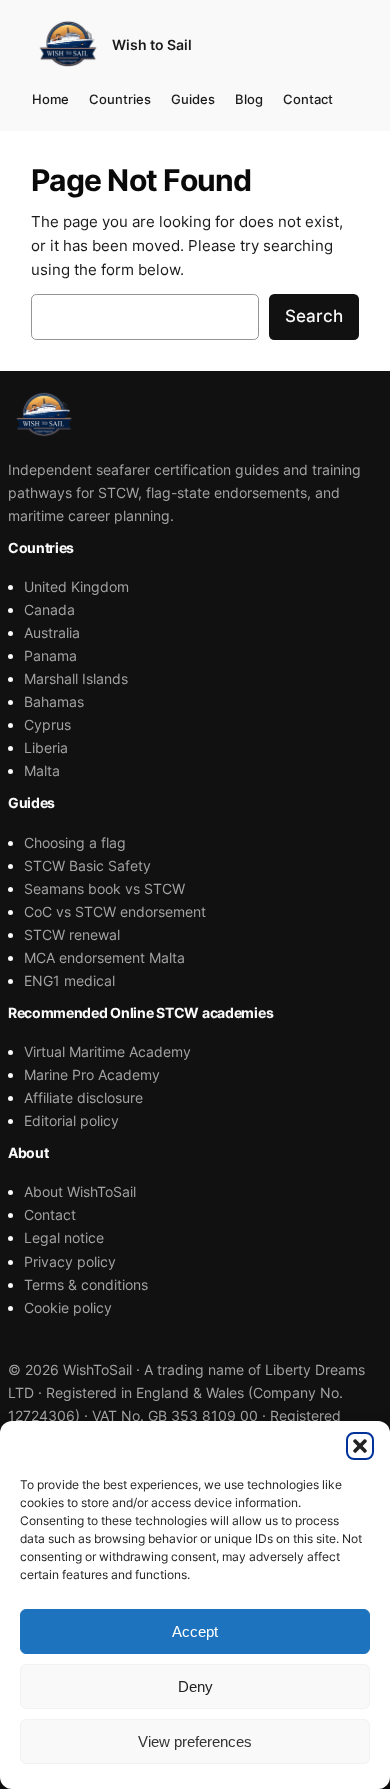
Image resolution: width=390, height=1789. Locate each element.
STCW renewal (72, 934)
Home (50, 99)
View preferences (195, 1741)
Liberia (46, 747)
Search (314, 316)
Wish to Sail (152, 44)
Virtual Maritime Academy (107, 1051)
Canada (49, 609)
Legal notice (64, 1237)
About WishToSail (80, 1191)
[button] (360, 1446)
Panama (50, 655)
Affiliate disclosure (83, 1097)
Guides (193, 99)
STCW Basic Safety (87, 865)
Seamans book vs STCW (104, 888)
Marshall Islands (76, 678)
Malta (42, 770)
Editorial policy (71, 1120)
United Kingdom (76, 586)
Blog (249, 99)
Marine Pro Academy (92, 1074)
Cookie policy (68, 1307)
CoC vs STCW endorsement (115, 911)
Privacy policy (70, 1261)
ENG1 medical (69, 980)
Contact (308, 99)
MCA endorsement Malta (104, 957)
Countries (120, 99)
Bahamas (54, 701)
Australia (52, 632)
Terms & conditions (86, 1284)
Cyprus (47, 724)
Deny (195, 1686)
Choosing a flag (75, 842)
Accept (195, 1631)
